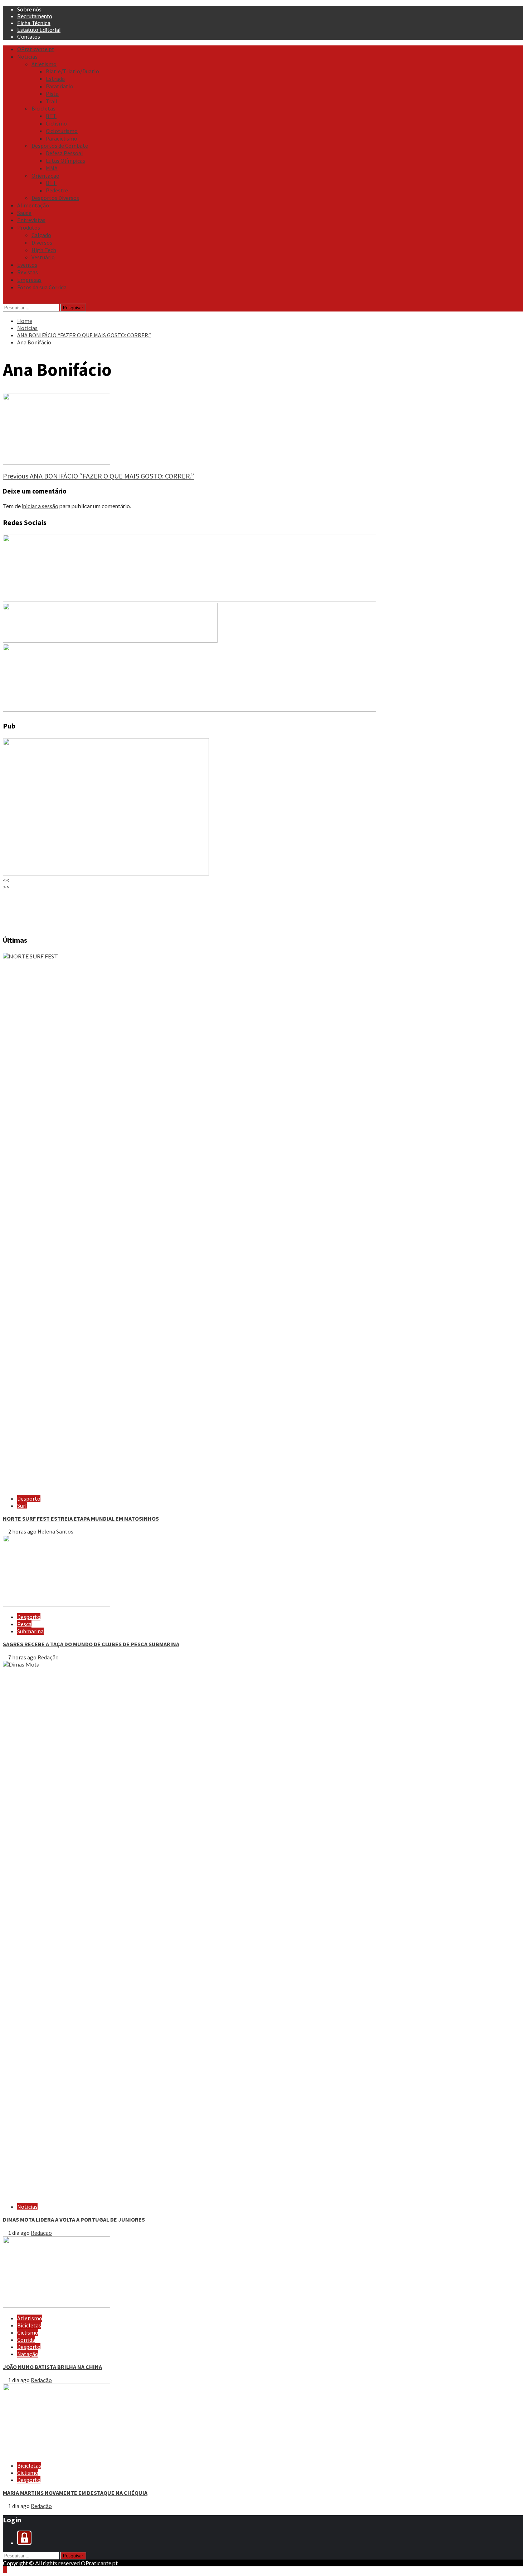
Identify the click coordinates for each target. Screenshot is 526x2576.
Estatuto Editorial (39, 30)
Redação (48, 1657)
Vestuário (43, 257)
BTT (51, 116)
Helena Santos (55, 1531)
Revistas (28, 272)
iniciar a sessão (40, 506)
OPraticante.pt (36, 49)
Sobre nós (29, 9)
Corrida (26, 2340)
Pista (52, 94)
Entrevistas (31, 220)
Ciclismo (56, 123)
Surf (22, 1506)
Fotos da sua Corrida (42, 287)
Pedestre (57, 190)
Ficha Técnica (34, 23)
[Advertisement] (218, 909)
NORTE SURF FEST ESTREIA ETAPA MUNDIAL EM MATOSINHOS (81, 1518)
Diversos (42, 242)
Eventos (27, 265)
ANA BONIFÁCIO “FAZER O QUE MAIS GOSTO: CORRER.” (98, 476)
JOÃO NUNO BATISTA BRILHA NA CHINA (52, 2367)
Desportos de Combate (60, 146)
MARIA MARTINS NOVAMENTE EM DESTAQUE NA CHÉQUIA (75, 2493)
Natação (28, 2354)
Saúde (24, 213)
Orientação (45, 176)
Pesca (24, 1624)
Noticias (27, 57)
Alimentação (33, 205)
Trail (52, 101)
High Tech (44, 250)
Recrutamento (35, 16)
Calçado (41, 235)
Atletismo (44, 64)
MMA (52, 168)
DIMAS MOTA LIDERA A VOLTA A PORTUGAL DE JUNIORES (74, 2219)
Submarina (30, 1631)
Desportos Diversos (55, 198)
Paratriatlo (60, 86)
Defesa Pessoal (64, 153)
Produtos (29, 227)
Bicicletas (43, 108)
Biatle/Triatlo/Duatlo (72, 71)
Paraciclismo (62, 138)
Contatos (29, 36)
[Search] (5, 300)
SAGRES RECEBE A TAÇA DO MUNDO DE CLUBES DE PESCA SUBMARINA (91, 1644)
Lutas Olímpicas (65, 161)
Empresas (29, 280)
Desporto (29, 1498)
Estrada (55, 79)
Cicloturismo (62, 131)
